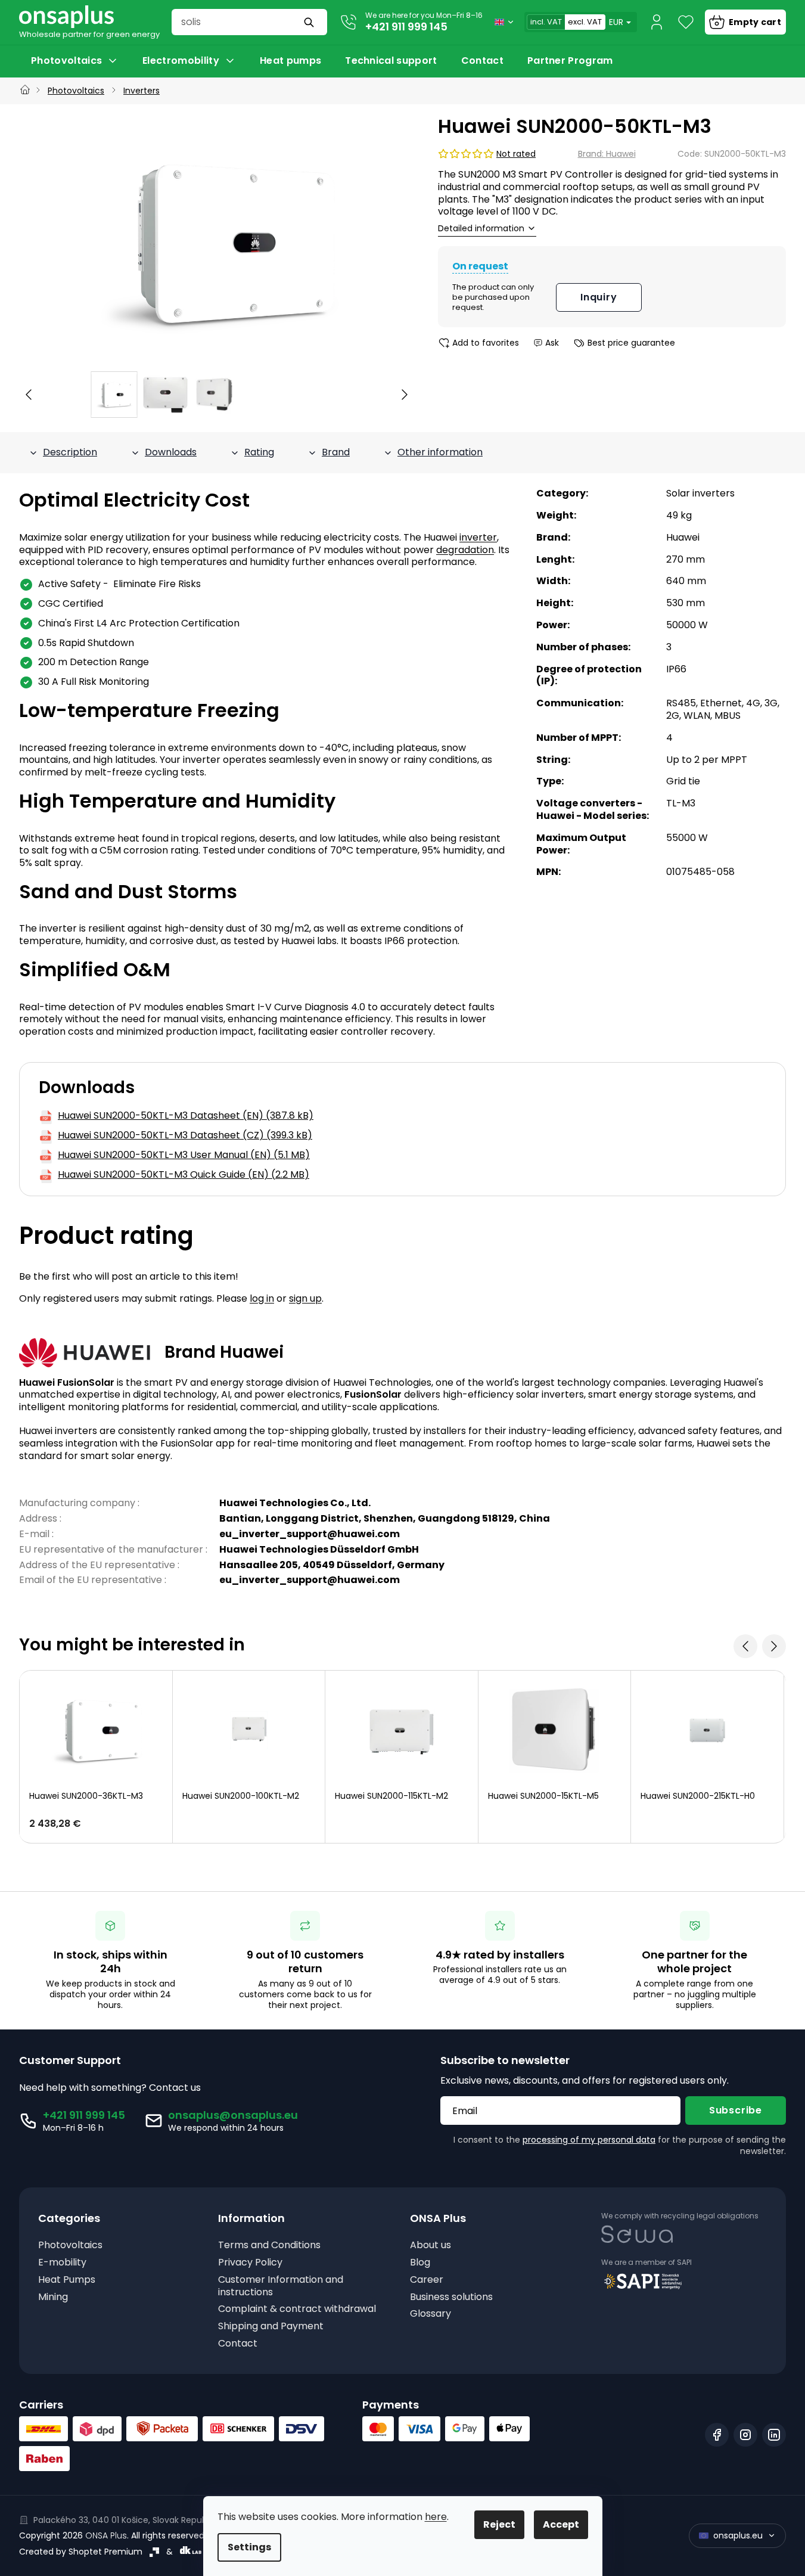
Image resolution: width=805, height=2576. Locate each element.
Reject (499, 2524)
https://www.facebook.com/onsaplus (717, 2435)
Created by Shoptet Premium (81, 2552)
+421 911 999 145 (406, 27)
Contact (238, 2344)
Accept (561, 2524)
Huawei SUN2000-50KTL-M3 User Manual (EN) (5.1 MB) (184, 1155)
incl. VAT (546, 22)
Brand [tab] (336, 452)
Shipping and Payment (271, 2327)
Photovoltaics (70, 2246)
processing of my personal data (589, 2140)
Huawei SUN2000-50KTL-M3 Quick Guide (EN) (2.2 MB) (184, 1175)
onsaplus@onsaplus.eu (233, 2115)
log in (262, 1298)
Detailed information (481, 229)
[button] (29, 395)
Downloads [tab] (171, 452)
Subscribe (736, 2110)
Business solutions (451, 2297)
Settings (249, 2547)
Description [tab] (70, 452)
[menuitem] (75, 61)
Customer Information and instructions (281, 2286)
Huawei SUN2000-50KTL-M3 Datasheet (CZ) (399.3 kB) (185, 1136)
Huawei (683, 537)
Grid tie (683, 781)
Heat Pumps (67, 2280)
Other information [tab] (440, 452)
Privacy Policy (250, 2263)
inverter (478, 537)
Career (427, 2280)
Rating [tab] (259, 452)
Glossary (431, 2314)
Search (310, 22)
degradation (465, 550)
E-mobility (62, 2263)
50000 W (687, 625)
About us (431, 2246)
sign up (305, 1298)
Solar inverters (700, 493)
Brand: (607, 154)
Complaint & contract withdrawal (297, 2309)
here (436, 2517)
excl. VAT (585, 22)
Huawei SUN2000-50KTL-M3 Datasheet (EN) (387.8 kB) (186, 1116)
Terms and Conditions (269, 2246)
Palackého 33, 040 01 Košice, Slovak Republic (125, 2520)
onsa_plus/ (745, 2435)
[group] (114, 395)
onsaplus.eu (738, 2535)
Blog (420, 2263)
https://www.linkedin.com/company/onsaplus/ (774, 2435)
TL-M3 (681, 803)
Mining (53, 2297)
